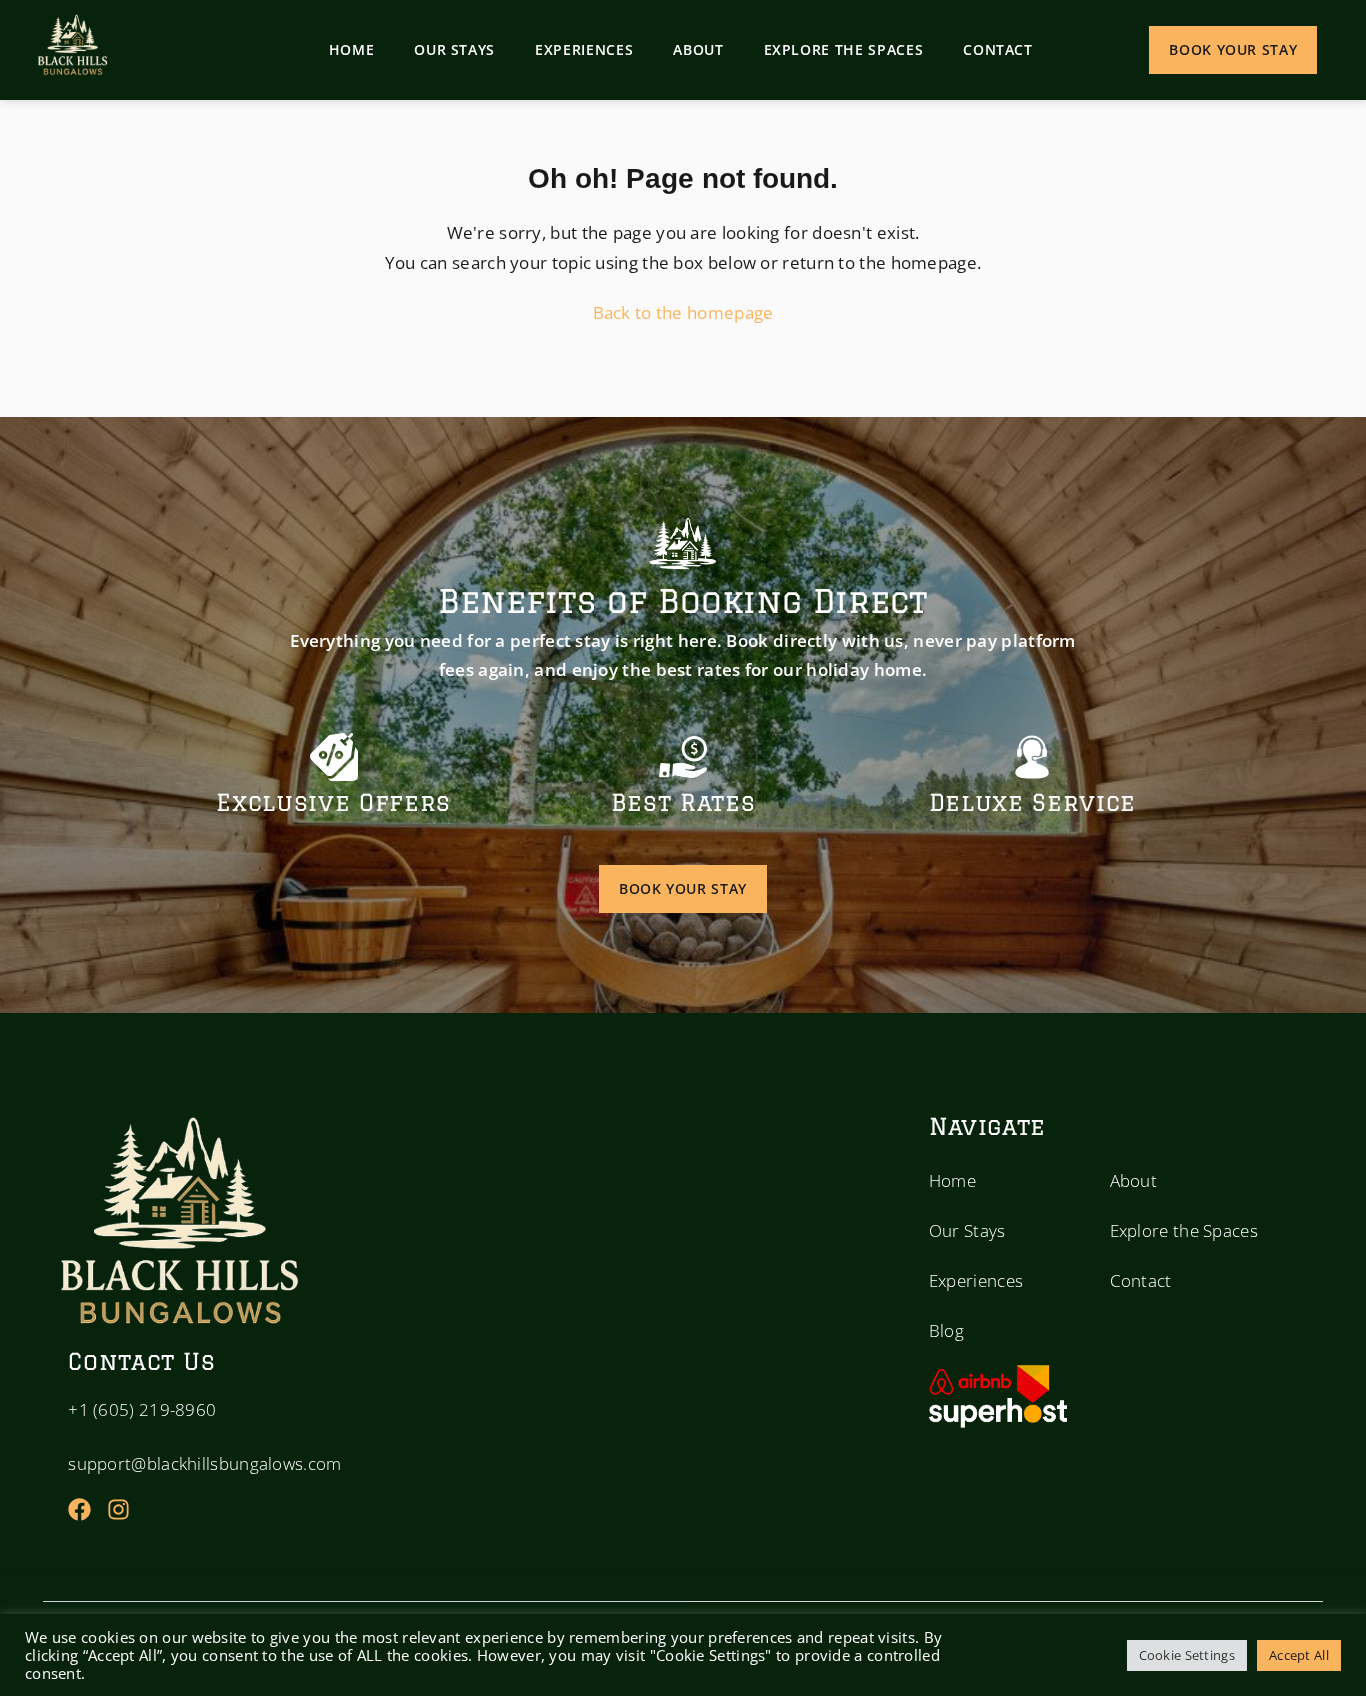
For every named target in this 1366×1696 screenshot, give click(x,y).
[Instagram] (118, 1509)
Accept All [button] (1299, 1655)
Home (352, 49)
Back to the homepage (683, 312)
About (698, 49)
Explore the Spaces (844, 49)
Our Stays (454, 49)
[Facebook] (79, 1509)
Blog (946, 1330)
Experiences (584, 49)
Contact (998, 49)
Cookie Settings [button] (1187, 1655)
